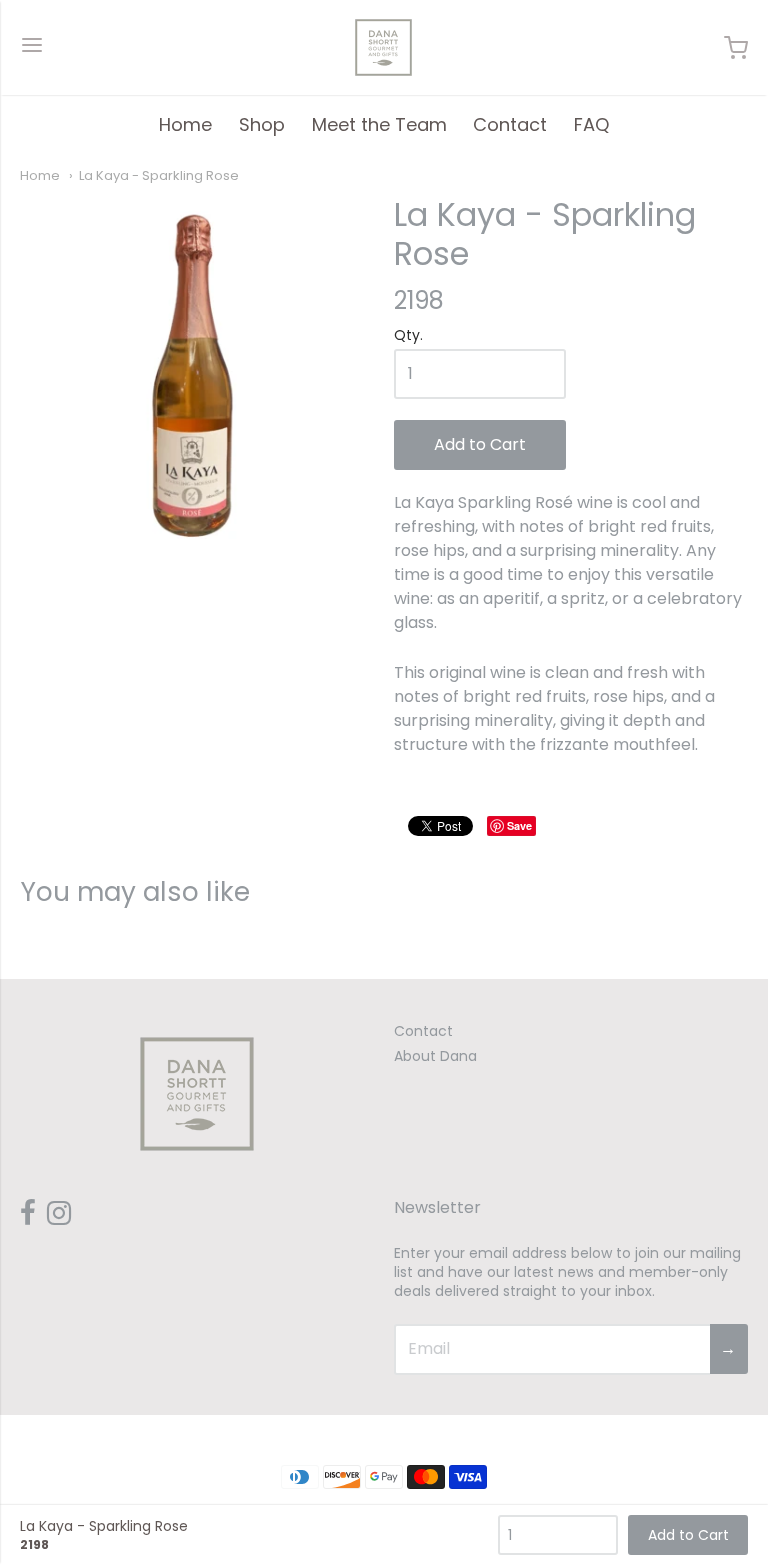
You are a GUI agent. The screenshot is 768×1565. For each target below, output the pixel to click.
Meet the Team (379, 124)
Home (185, 124)
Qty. (408, 336)
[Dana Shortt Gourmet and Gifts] (383, 47)
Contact (510, 124)
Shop (262, 124)
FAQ (591, 124)
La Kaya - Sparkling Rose (159, 175)
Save (519, 825)
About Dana (435, 1056)
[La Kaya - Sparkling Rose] (197, 373)
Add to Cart (480, 444)
